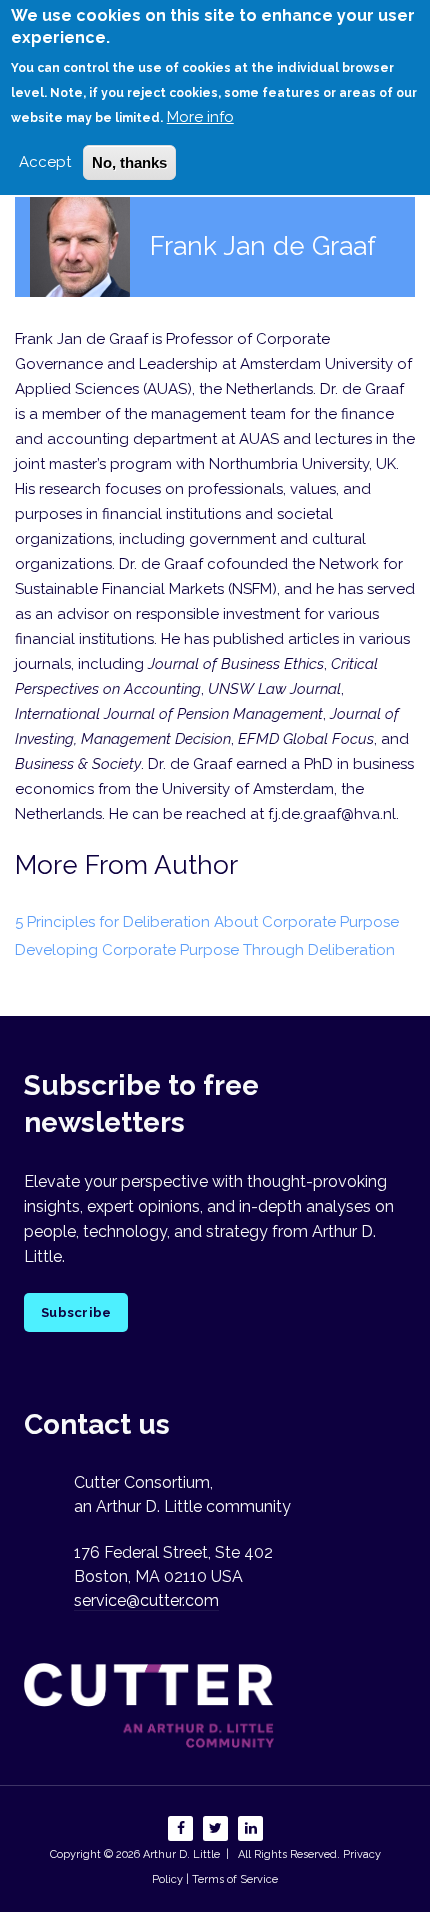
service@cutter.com (146, 1600)
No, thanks (129, 162)
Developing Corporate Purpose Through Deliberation (205, 950)
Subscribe (76, 1312)
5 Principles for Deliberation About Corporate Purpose (207, 922)
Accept (45, 162)
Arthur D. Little (180, 1854)
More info (200, 117)
